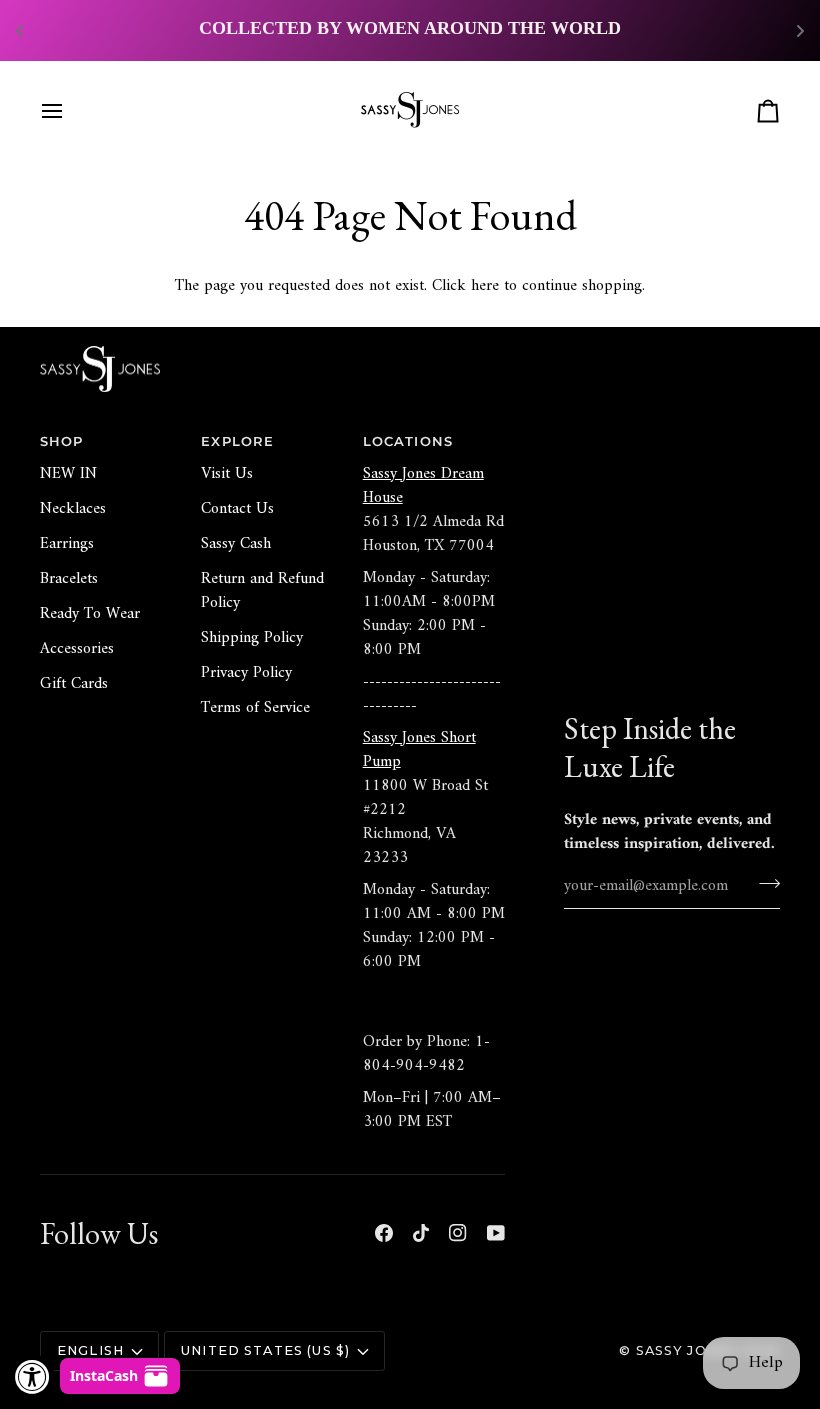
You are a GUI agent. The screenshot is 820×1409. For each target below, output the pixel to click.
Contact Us (237, 509)
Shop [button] (62, 441)
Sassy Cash (236, 544)
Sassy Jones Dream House (423, 486)
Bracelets (69, 579)
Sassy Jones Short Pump (419, 750)
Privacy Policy (246, 673)
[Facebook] (384, 1233)
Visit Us (227, 474)
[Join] (763, 884)
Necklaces (73, 509)
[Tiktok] (421, 1233)
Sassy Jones (687, 1350)
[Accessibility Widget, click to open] (32, 1376)
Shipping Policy (252, 638)
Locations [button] (408, 441)
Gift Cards (74, 684)
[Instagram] (458, 1233)
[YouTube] (496, 1233)
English (90, 1350)
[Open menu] (70, 111)
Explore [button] (237, 441)
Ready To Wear (90, 614)
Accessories (77, 649)
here (485, 286)
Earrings (67, 544)
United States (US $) (265, 1350)
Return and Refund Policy (262, 591)
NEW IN (68, 474)
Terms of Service (255, 708)
